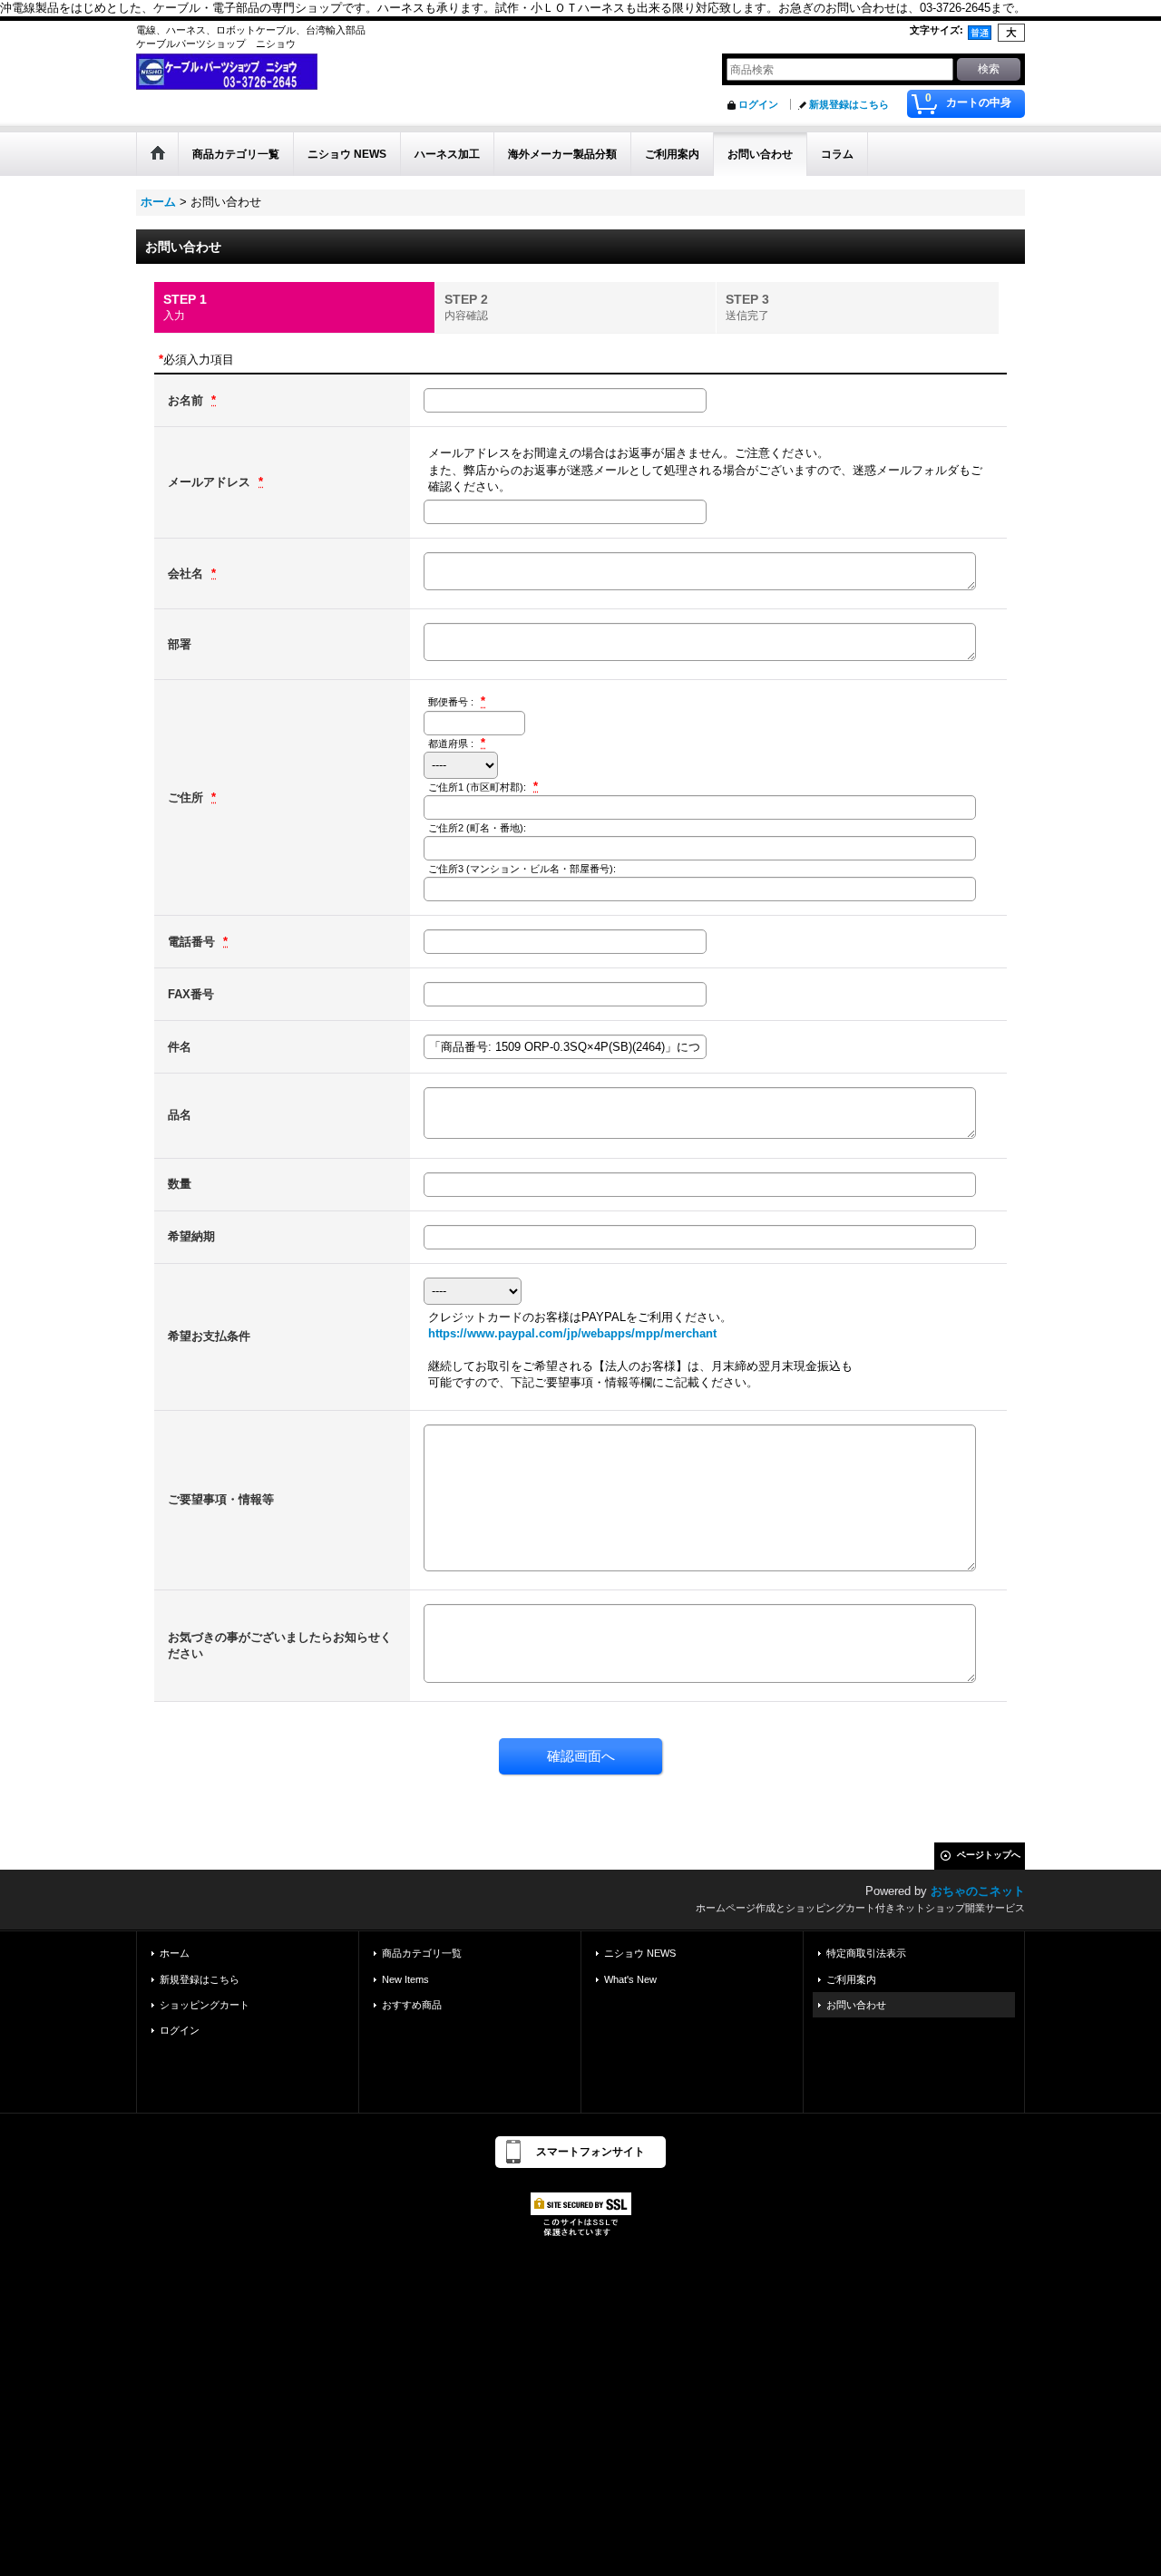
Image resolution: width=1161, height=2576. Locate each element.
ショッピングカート (205, 2005)
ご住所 (187, 797)
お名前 (187, 400)
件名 (180, 1047)
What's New (630, 1979)
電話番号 (193, 942)
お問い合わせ (856, 2005)
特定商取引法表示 (866, 1953)
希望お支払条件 (209, 1336)
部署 (180, 644)
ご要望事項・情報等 (221, 1499)
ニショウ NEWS (640, 1953)
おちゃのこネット (978, 1891)
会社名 (187, 574)
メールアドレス (211, 482)
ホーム (175, 1953)
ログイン (758, 104)
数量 (180, 1184)
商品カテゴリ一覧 (422, 1953)
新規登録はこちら (849, 104)
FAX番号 (191, 994)
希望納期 (191, 1236)
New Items (405, 1979)
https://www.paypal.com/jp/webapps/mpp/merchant (572, 1333)
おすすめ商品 (412, 2005)
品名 (180, 1115)
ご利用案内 (851, 1979)
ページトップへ (989, 1855)
